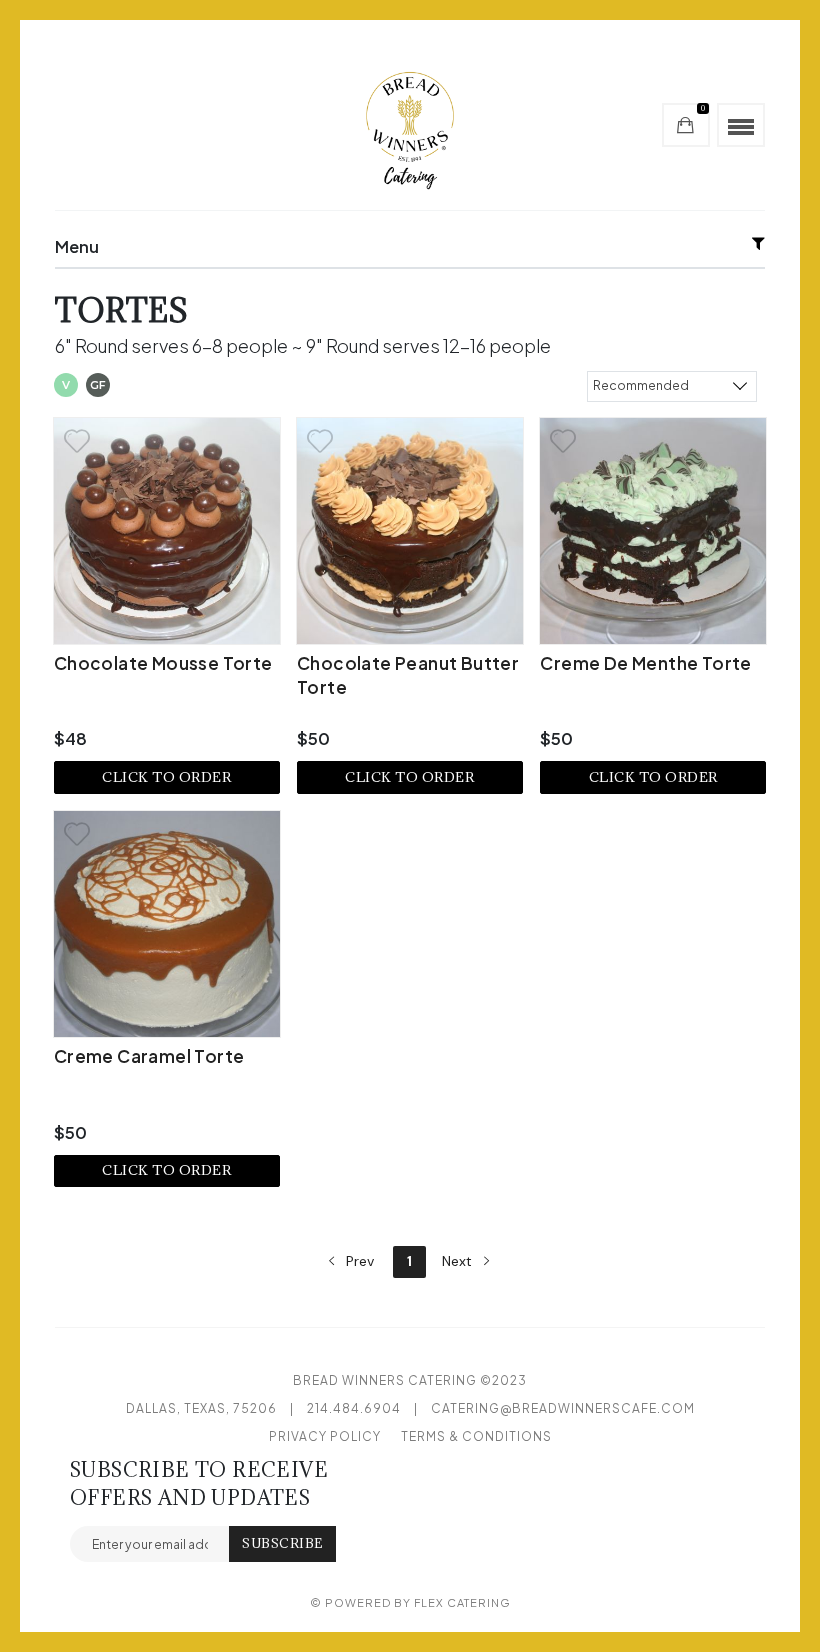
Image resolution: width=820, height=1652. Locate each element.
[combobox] (672, 385)
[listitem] (167, 606)
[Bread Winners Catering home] (410, 125)
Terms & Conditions (476, 1436)
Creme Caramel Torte (149, 1056)
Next (459, 1261)
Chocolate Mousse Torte (163, 663)
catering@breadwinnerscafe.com (563, 1408)
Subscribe (282, 1543)
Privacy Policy (325, 1436)
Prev (358, 1261)
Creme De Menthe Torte (645, 663)
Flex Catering (462, 1602)
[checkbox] (66, 387)
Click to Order (166, 777)
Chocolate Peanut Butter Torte (408, 675)
